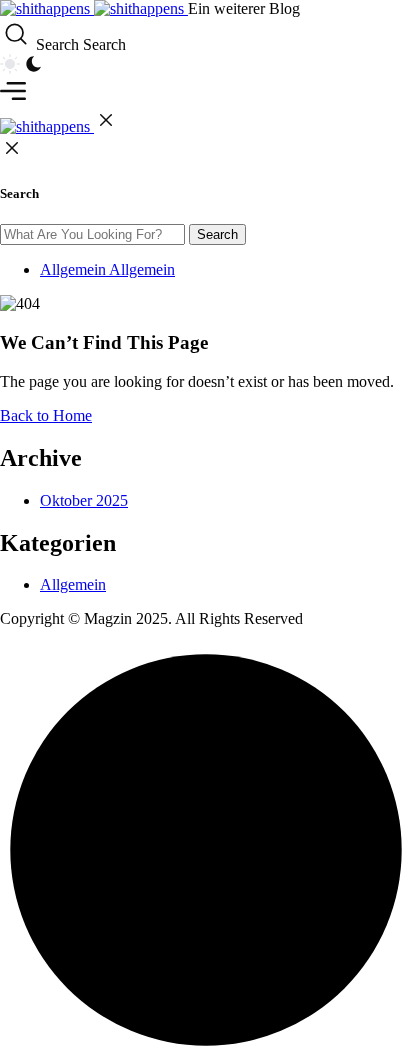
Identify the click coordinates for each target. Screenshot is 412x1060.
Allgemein (73, 584)
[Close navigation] (106, 126)
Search (217, 234)
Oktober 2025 (84, 500)
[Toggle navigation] (13, 98)
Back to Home (46, 415)
